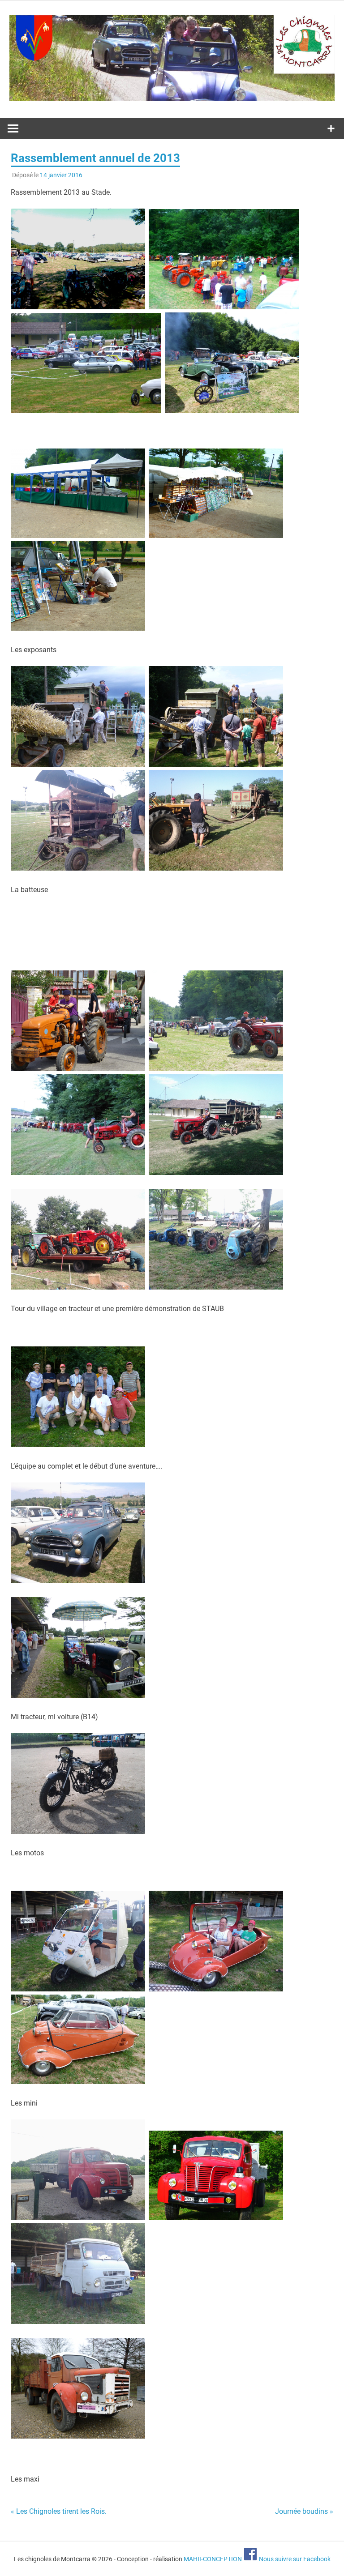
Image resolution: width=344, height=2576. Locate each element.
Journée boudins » (304, 2511)
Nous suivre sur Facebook (294, 2559)
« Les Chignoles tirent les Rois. (59, 2511)
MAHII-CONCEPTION (213, 2559)
